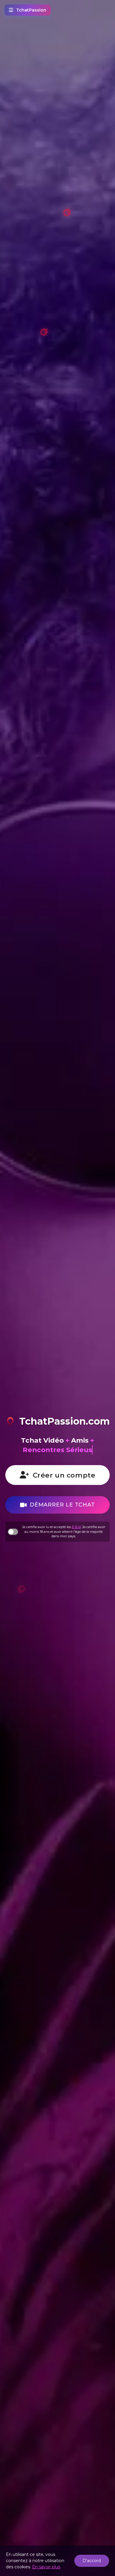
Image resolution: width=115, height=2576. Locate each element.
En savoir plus (46, 2567)
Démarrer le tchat (62, 1505)
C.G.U (76, 1527)
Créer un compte (64, 1475)
